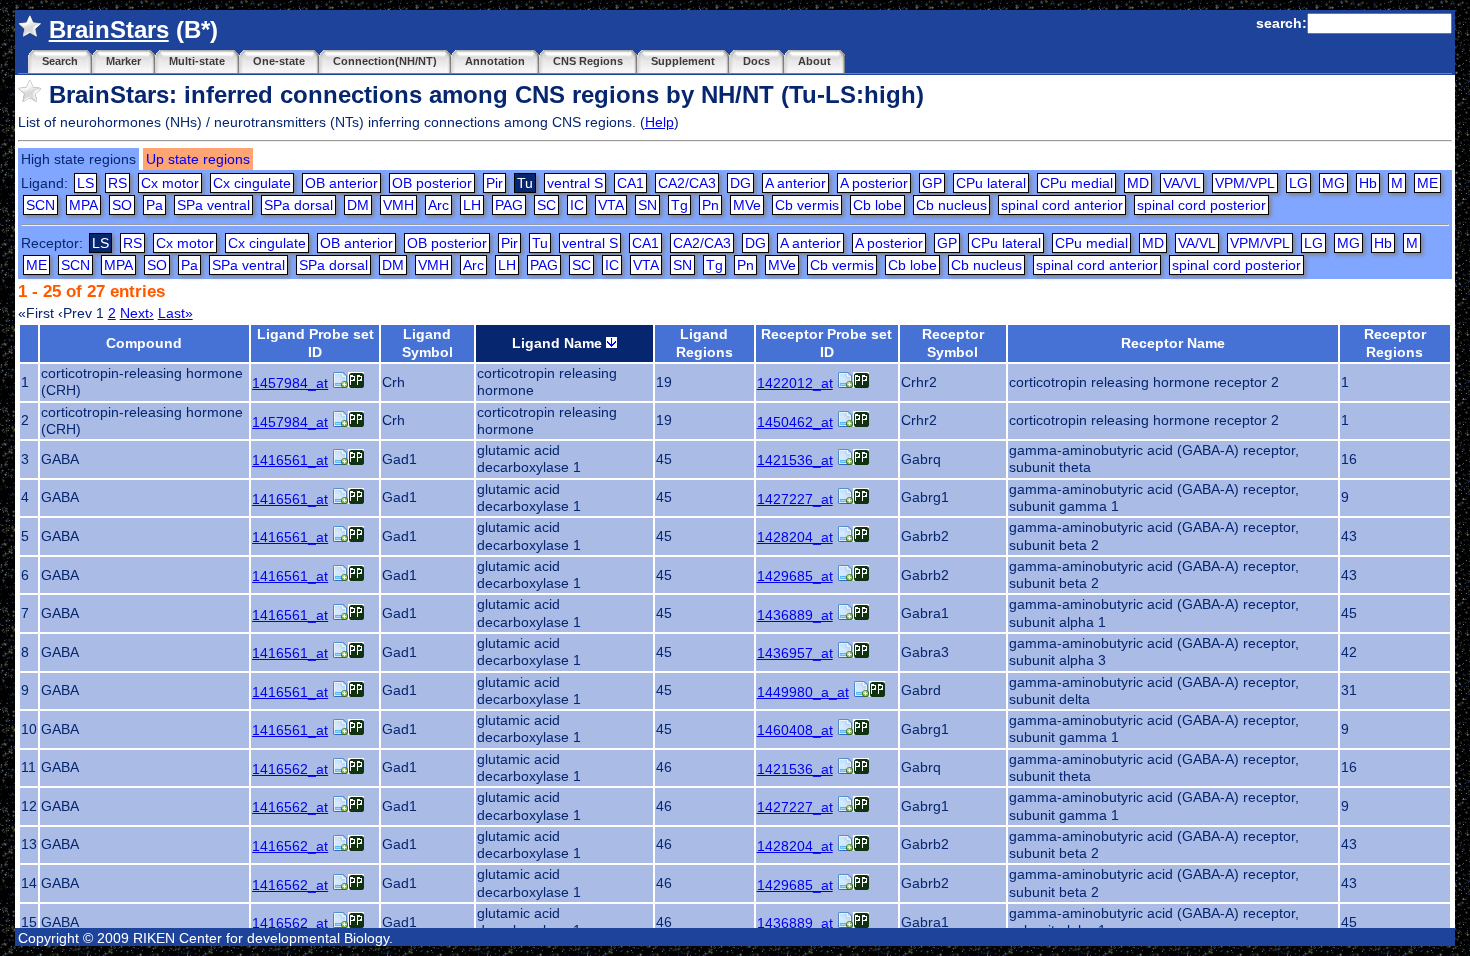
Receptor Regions (1395, 342)
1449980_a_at (803, 692)
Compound (144, 343)
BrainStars (109, 29)
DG (740, 183)
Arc (438, 205)
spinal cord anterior (1062, 205)
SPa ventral (213, 205)
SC (546, 205)
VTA (611, 205)
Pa (154, 205)
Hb (1368, 183)
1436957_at (795, 653)
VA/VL (1182, 183)
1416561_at (290, 460)
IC (577, 205)
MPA (83, 205)
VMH (398, 205)
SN (647, 205)
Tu (540, 243)
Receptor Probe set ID (826, 342)
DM (358, 205)
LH (472, 205)
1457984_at (290, 383)
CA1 (630, 183)
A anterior (795, 183)
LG (1298, 183)
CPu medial (1076, 183)
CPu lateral (991, 183)
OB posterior (432, 183)
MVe (747, 205)
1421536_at (795, 460)
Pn (710, 205)
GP (932, 183)
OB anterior (341, 183)
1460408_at (795, 730)
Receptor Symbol (953, 342)
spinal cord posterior (1201, 205)
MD (1138, 183)
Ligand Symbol (427, 342)
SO (122, 205)
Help (659, 122)
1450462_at (795, 422)
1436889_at (795, 615)
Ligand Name (559, 343)
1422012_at (795, 383)
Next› (137, 313)
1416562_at (290, 769)
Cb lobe (877, 205)
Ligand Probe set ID (315, 342)
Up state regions (198, 159)
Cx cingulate (252, 183)
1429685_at (795, 576)
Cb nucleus (951, 205)
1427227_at (795, 499)
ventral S (575, 183)
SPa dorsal (298, 205)
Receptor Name (1173, 343)
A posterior (874, 183)
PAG (509, 205)
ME (1427, 183)
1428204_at (795, 537)
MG (1333, 183)
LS (85, 183)
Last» (175, 313)
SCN (40, 205)
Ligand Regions (704, 342)
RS (117, 183)
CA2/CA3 (687, 183)
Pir (494, 183)
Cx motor (170, 183)
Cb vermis (807, 205)
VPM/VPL (1245, 183)
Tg (679, 205)
